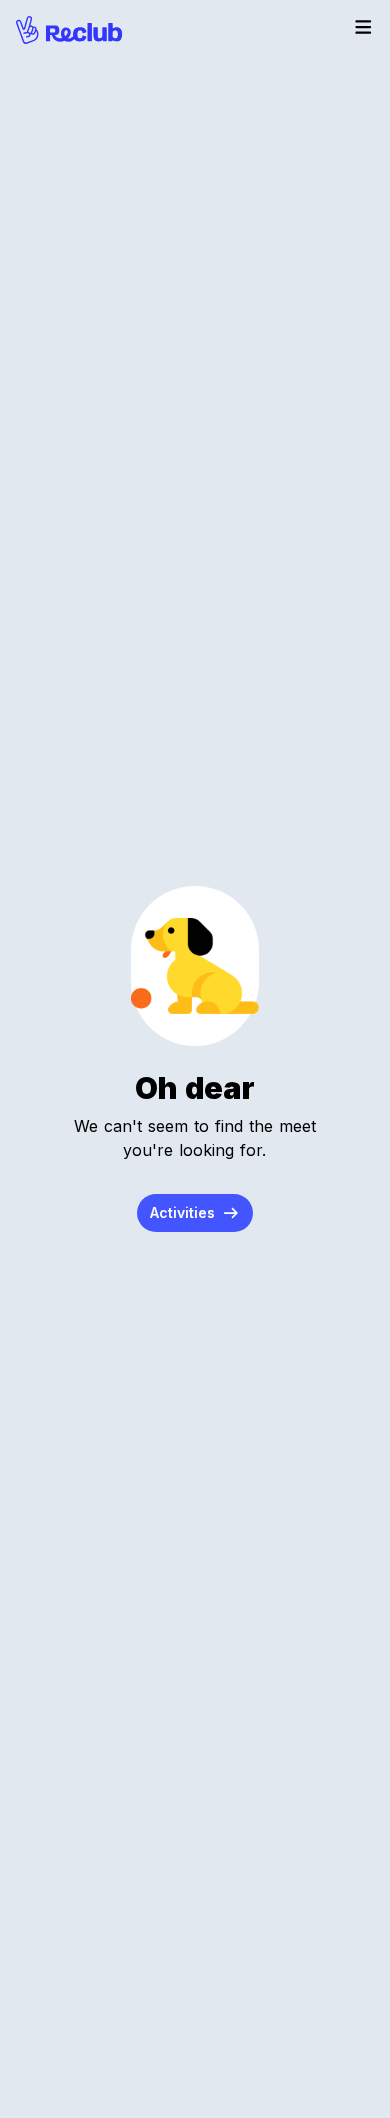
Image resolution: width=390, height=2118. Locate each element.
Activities (185, 1212)
